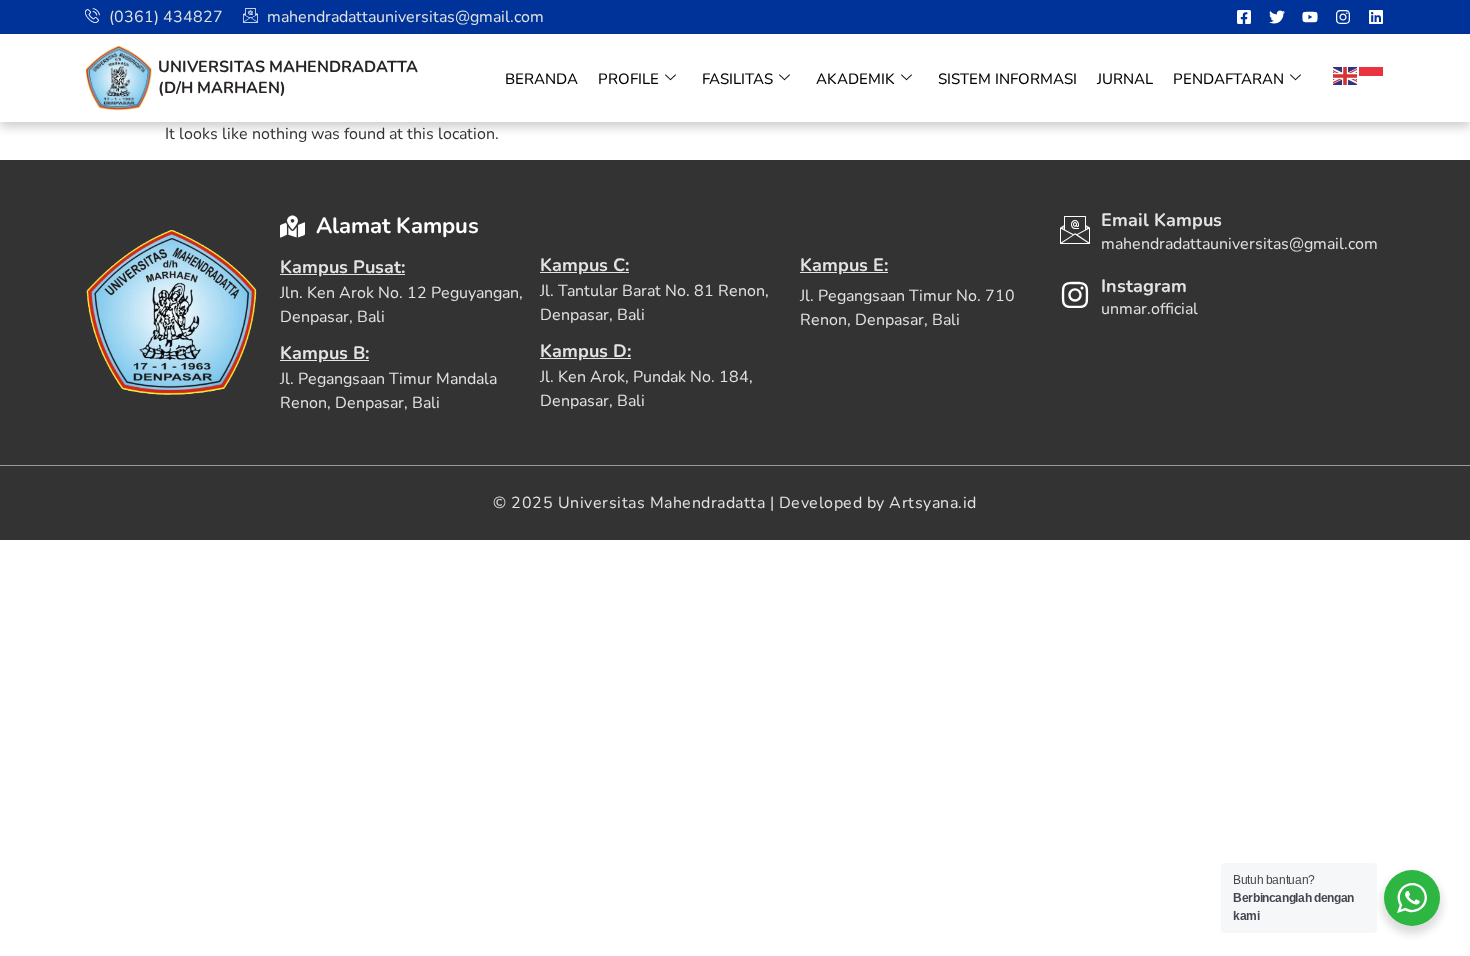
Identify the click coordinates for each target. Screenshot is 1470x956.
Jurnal (1125, 79)
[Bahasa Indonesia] (1372, 75)
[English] (1346, 75)
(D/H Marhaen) (222, 88)
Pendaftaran (1228, 79)
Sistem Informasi (1007, 79)
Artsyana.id (933, 503)
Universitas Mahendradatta (288, 67)
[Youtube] (1310, 17)
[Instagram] (1343, 17)
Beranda (541, 79)
